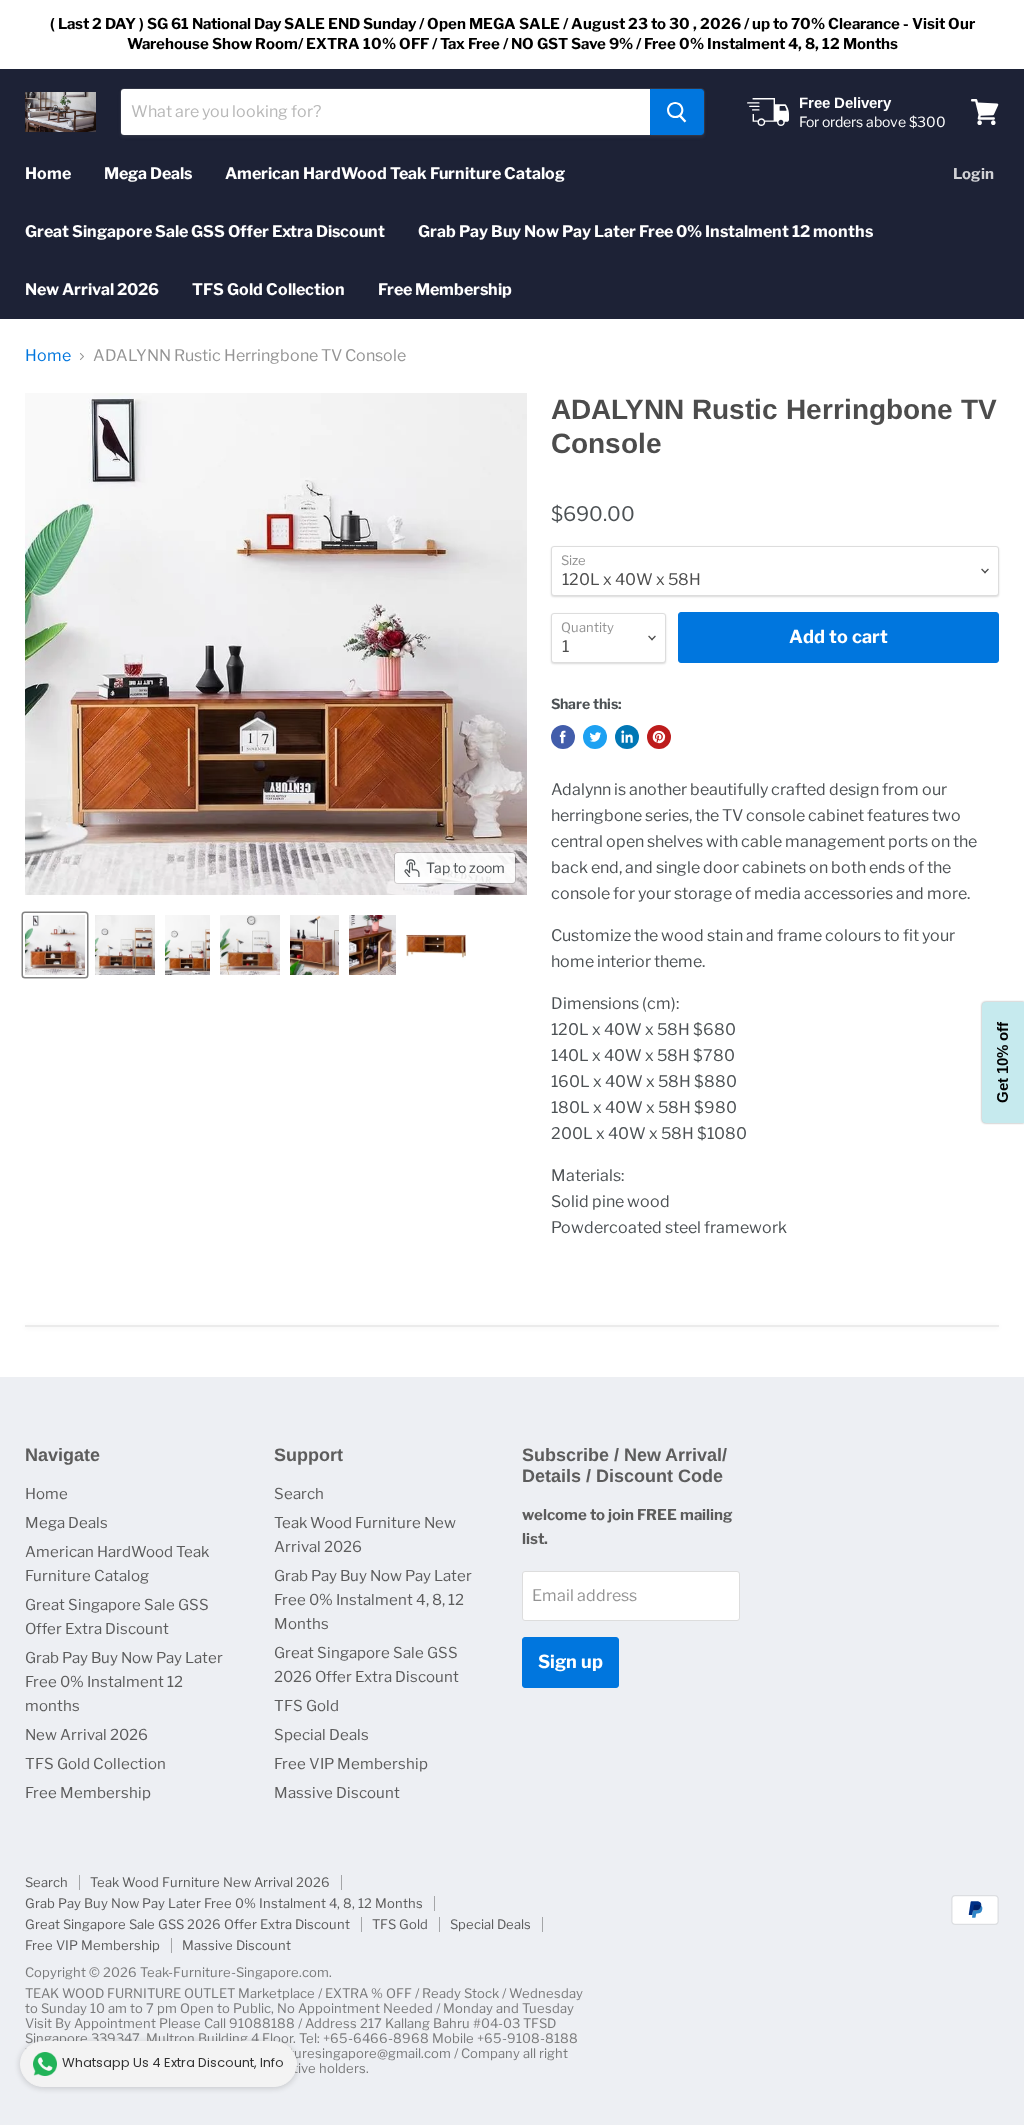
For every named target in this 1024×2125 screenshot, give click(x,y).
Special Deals (321, 1735)
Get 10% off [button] (1002, 1062)
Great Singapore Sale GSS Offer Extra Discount (205, 231)
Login (973, 174)
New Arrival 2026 (92, 289)
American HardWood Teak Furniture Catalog (395, 173)
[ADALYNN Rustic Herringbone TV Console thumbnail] (55, 945)
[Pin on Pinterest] (659, 737)
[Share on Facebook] (563, 737)
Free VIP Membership (351, 1764)
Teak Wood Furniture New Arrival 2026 (210, 1882)
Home (48, 173)
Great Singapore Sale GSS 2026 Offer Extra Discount (187, 1924)
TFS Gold (306, 1706)
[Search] (677, 112)
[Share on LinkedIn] (627, 737)
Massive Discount (337, 1793)
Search (299, 1494)
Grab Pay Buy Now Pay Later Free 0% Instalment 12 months (645, 231)
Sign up (570, 1661)
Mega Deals (148, 173)
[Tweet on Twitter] (595, 737)
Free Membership (445, 289)
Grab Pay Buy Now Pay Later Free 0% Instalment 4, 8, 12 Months (373, 1600)
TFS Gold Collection (268, 289)
